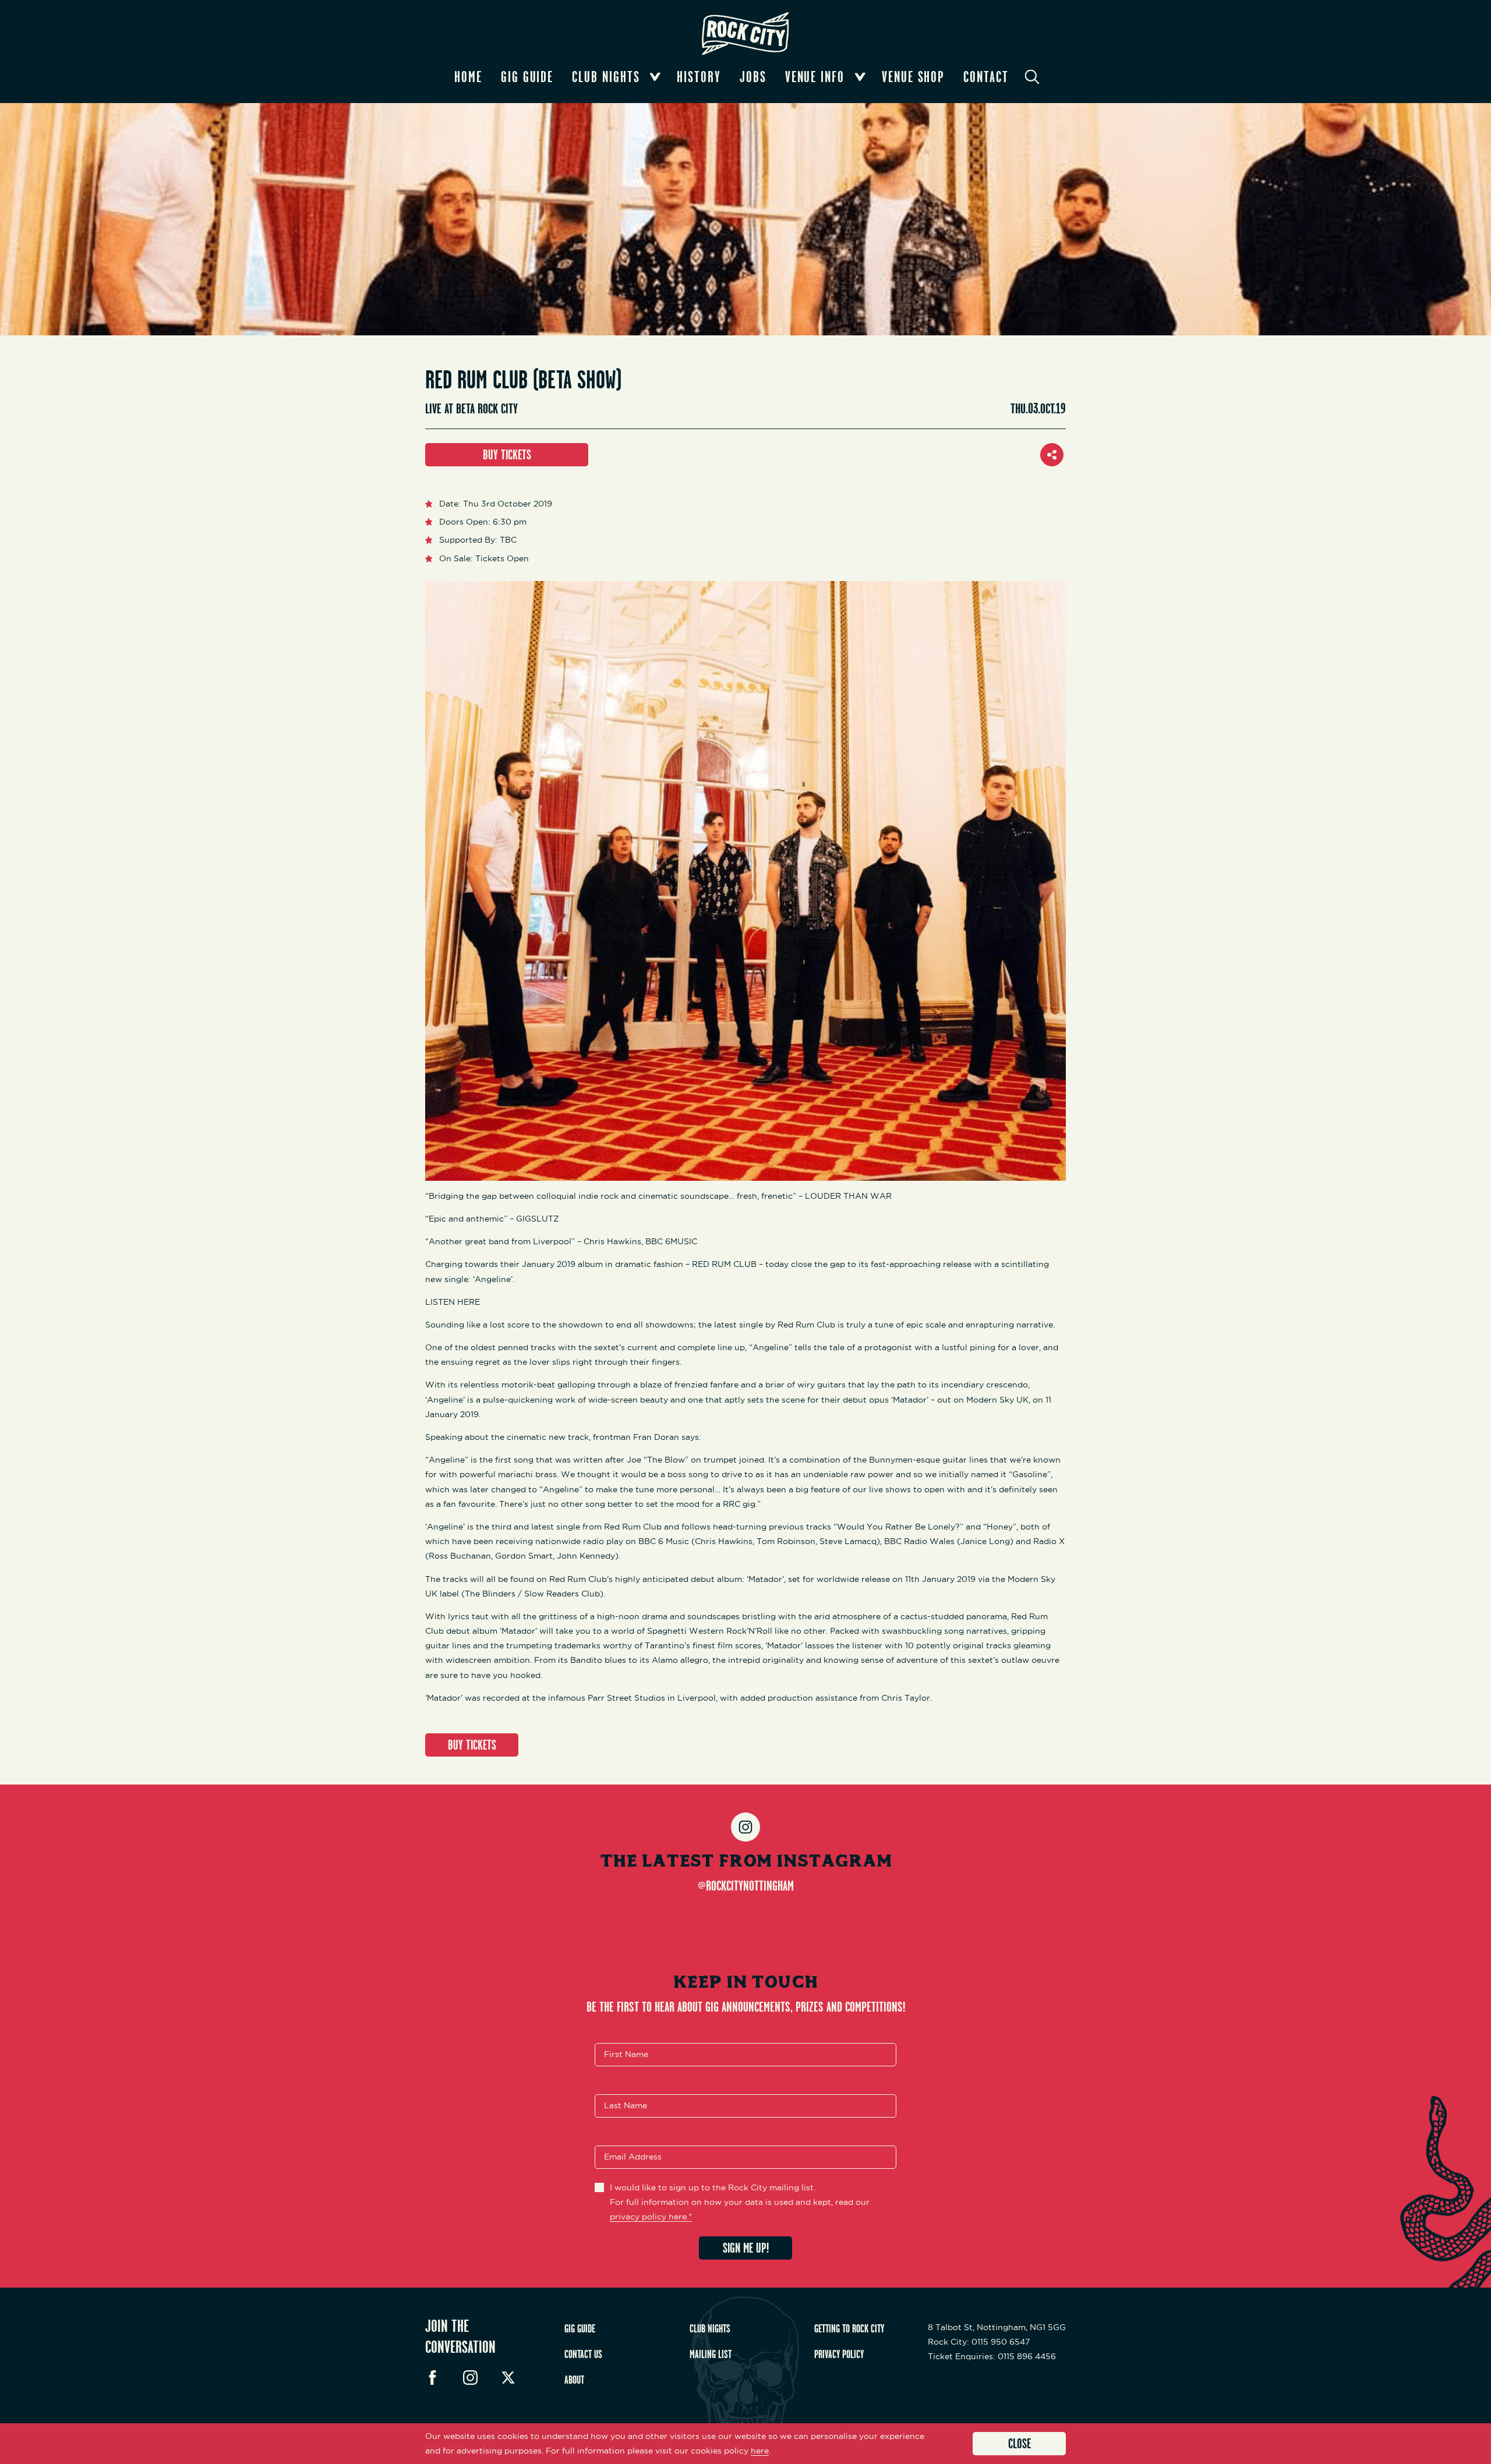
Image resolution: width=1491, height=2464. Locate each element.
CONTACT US (583, 2354)
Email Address (633, 2157)
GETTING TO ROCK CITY (849, 2328)
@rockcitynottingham (746, 1885)
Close (1020, 2443)
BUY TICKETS (507, 454)
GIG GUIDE (580, 2328)
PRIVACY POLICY (839, 2354)
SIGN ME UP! (746, 2248)
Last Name (626, 2105)
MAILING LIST (711, 2354)
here (760, 2451)
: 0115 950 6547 (979, 2342)
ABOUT (574, 2380)
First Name (626, 2054)
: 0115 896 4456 (992, 2356)
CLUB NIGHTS (710, 2328)
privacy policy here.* (651, 2217)
